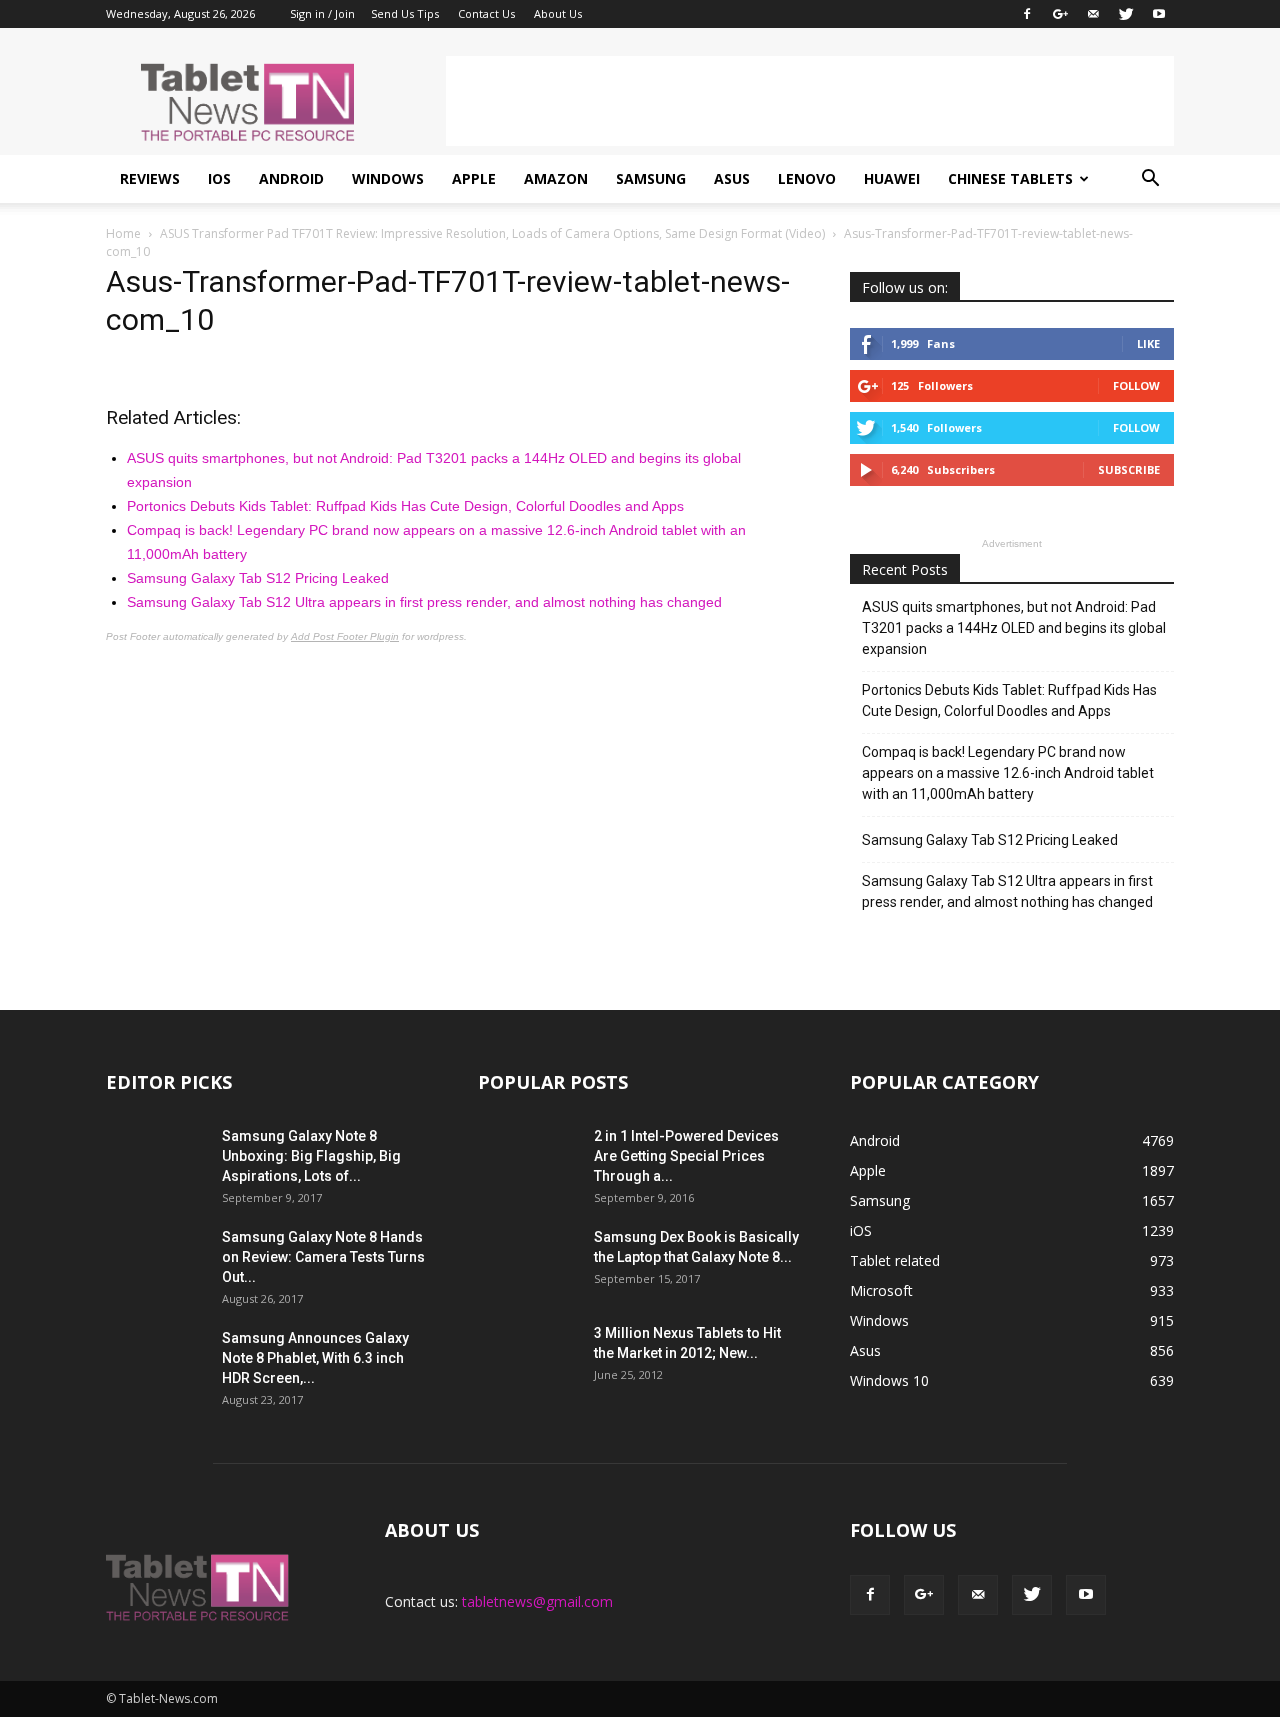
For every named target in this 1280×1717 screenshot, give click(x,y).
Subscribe (1129, 469)
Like (1148, 343)
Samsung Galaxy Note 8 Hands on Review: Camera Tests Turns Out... (323, 1257)
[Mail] (1093, 14)
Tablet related (895, 1260)
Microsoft (881, 1290)
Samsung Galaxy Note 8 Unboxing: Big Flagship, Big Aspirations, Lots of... (311, 1156)
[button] (1150, 179)
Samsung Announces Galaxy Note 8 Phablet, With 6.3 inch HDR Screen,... (315, 1358)
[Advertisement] (810, 101)
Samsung (651, 178)
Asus (732, 178)
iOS (219, 178)
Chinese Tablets (1010, 178)
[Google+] (1060, 14)
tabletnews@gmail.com (537, 1601)
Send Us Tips (405, 13)
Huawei (892, 178)
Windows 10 (889, 1380)
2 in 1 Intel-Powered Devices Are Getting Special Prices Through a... (686, 1156)
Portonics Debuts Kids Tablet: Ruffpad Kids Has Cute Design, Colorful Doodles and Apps (405, 506)
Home (123, 233)
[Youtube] (1159, 14)
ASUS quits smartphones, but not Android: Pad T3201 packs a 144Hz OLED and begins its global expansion (1014, 628)
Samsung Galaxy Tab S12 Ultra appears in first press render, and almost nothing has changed (424, 602)
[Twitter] (1126, 14)
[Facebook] (1027, 14)
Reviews (150, 178)
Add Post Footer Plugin (345, 636)
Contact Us (486, 13)
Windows (388, 178)
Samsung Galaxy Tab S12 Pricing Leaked (258, 578)
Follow (1136, 385)
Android (291, 178)
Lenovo (807, 178)
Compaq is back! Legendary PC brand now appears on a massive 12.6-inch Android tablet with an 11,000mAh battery (1008, 773)
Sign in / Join (322, 13)
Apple (474, 178)
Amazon (556, 178)
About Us (558, 13)
